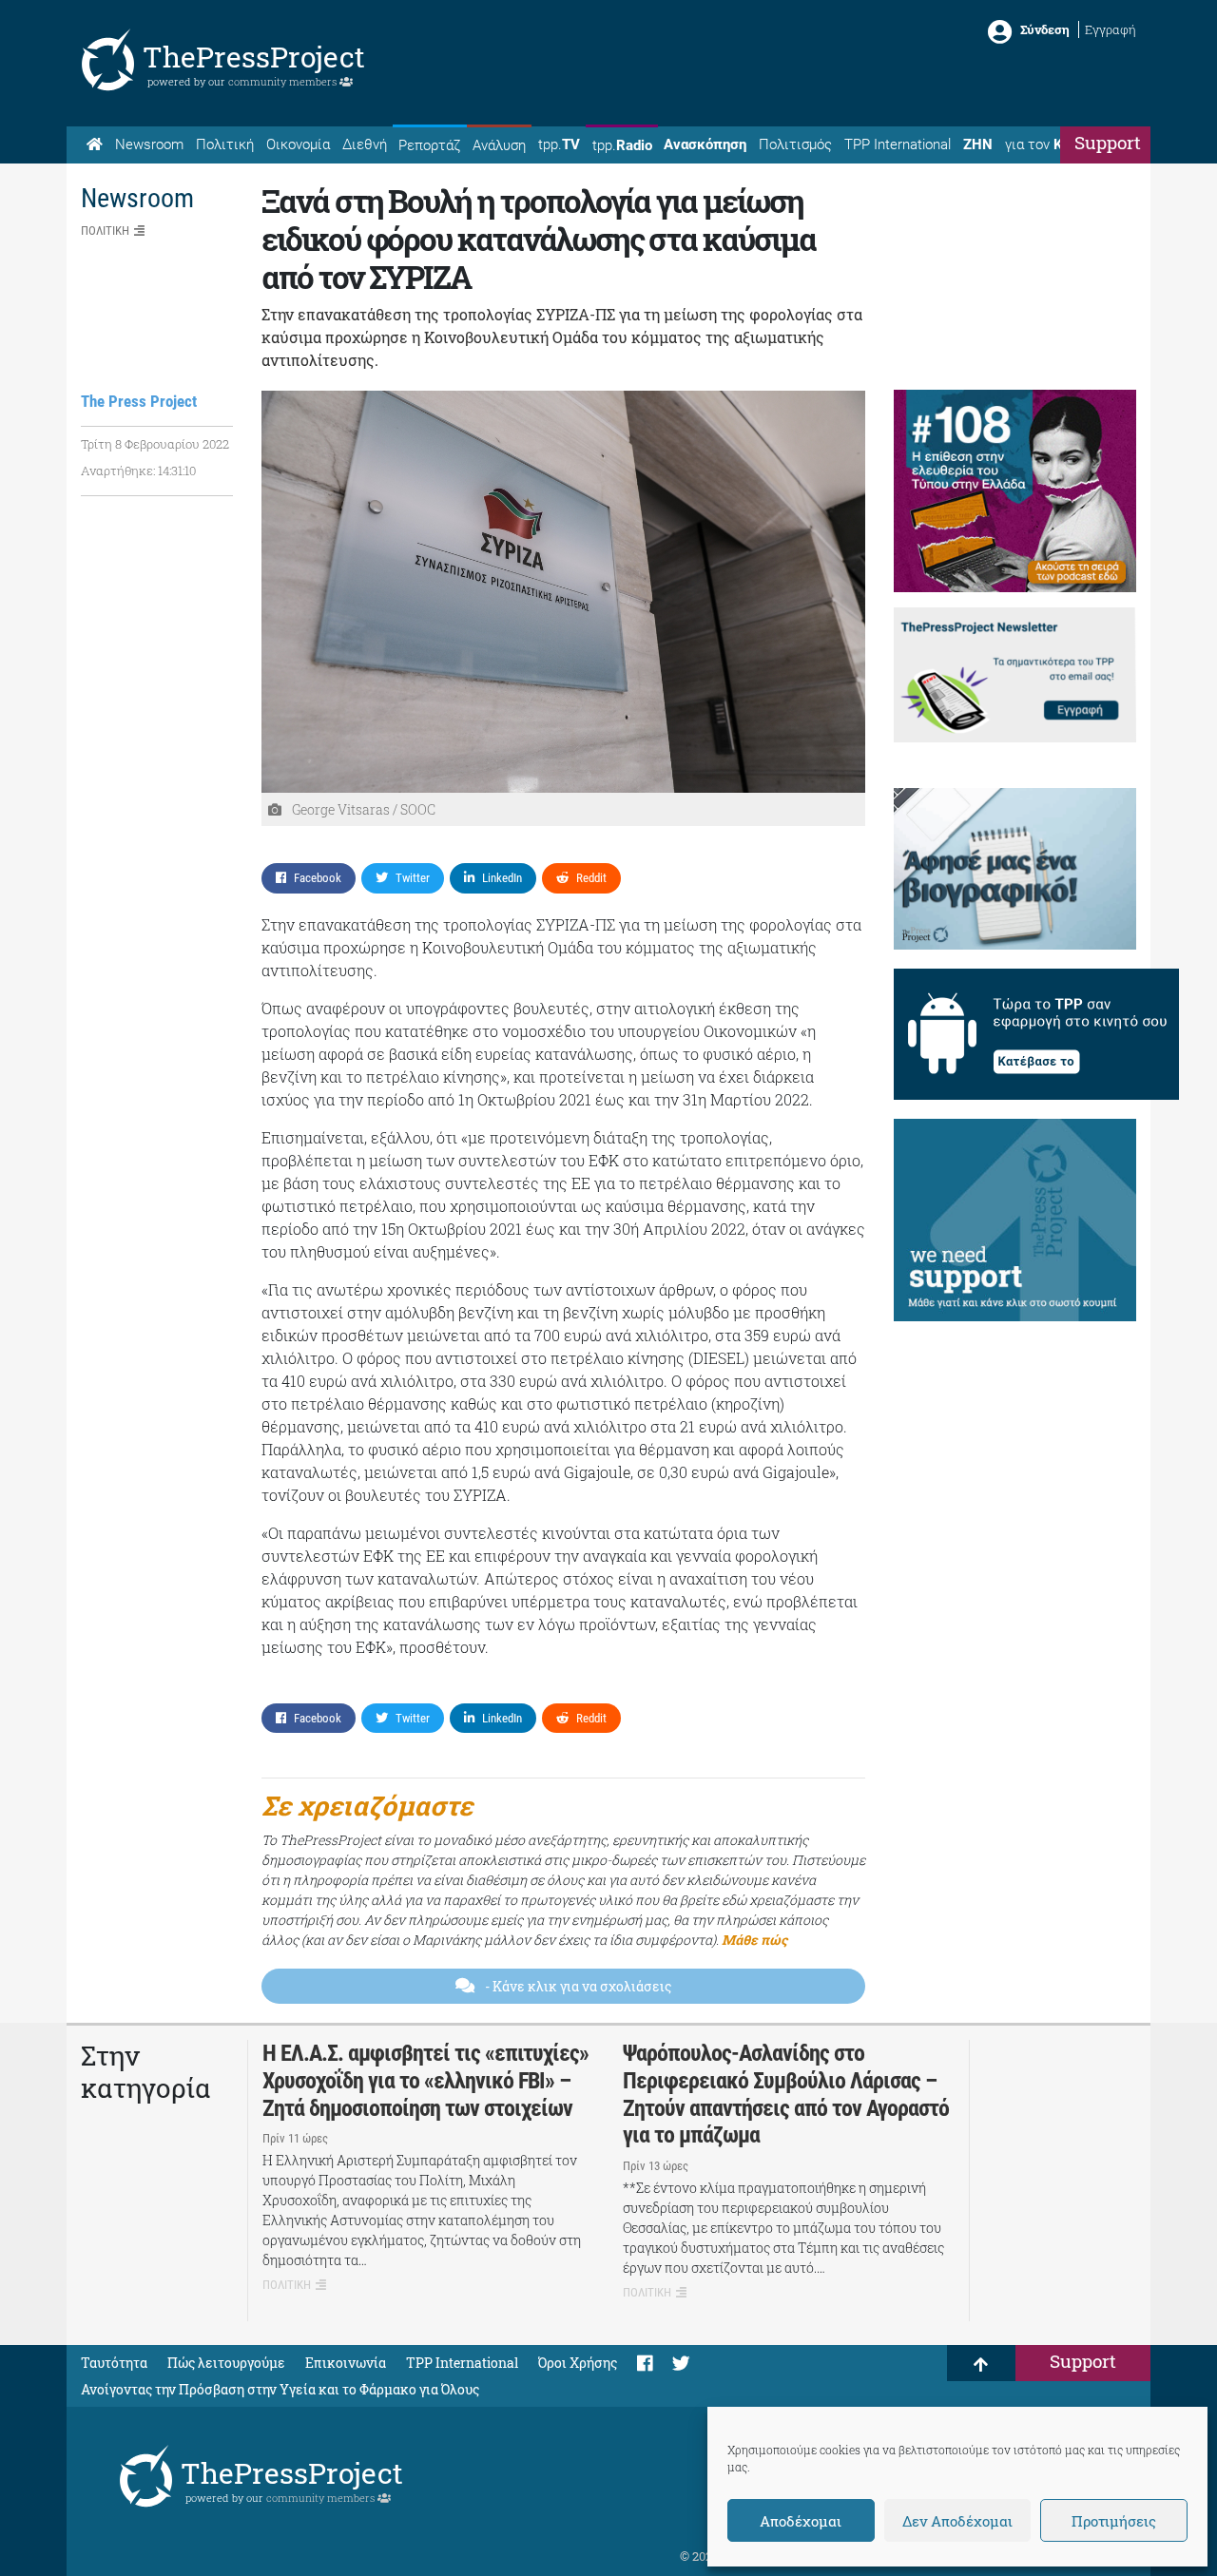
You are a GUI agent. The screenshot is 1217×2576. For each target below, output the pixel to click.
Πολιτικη (105, 231)
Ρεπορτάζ (429, 145)
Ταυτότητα (114, 2363)
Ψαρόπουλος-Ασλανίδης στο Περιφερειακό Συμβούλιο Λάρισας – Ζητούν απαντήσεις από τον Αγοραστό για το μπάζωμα (786, 2094)
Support (1108, 142)
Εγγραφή (1111, 29)
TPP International (898, 144)
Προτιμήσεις (1114, 2521)
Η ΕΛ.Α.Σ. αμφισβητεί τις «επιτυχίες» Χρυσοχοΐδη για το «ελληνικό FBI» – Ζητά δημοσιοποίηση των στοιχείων (425, 2081)
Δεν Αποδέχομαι (957, 2521)
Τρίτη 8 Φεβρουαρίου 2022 (155, 444)
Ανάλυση (499, 145)
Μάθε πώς (754, 1940)
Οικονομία (298, 144)
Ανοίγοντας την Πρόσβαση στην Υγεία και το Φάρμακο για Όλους (280, 2389)
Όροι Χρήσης (578, 2363)
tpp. (559, 144)
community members (284, 81)
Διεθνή (365, 144)
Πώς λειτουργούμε (226, 2363)
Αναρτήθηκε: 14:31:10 (138, 471)
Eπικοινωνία (346, 2363)
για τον (1052, 144)
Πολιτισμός (795, 144)
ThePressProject (254, 57)
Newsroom (149, 144)
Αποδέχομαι (801, 2521)
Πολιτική (225, 144)
